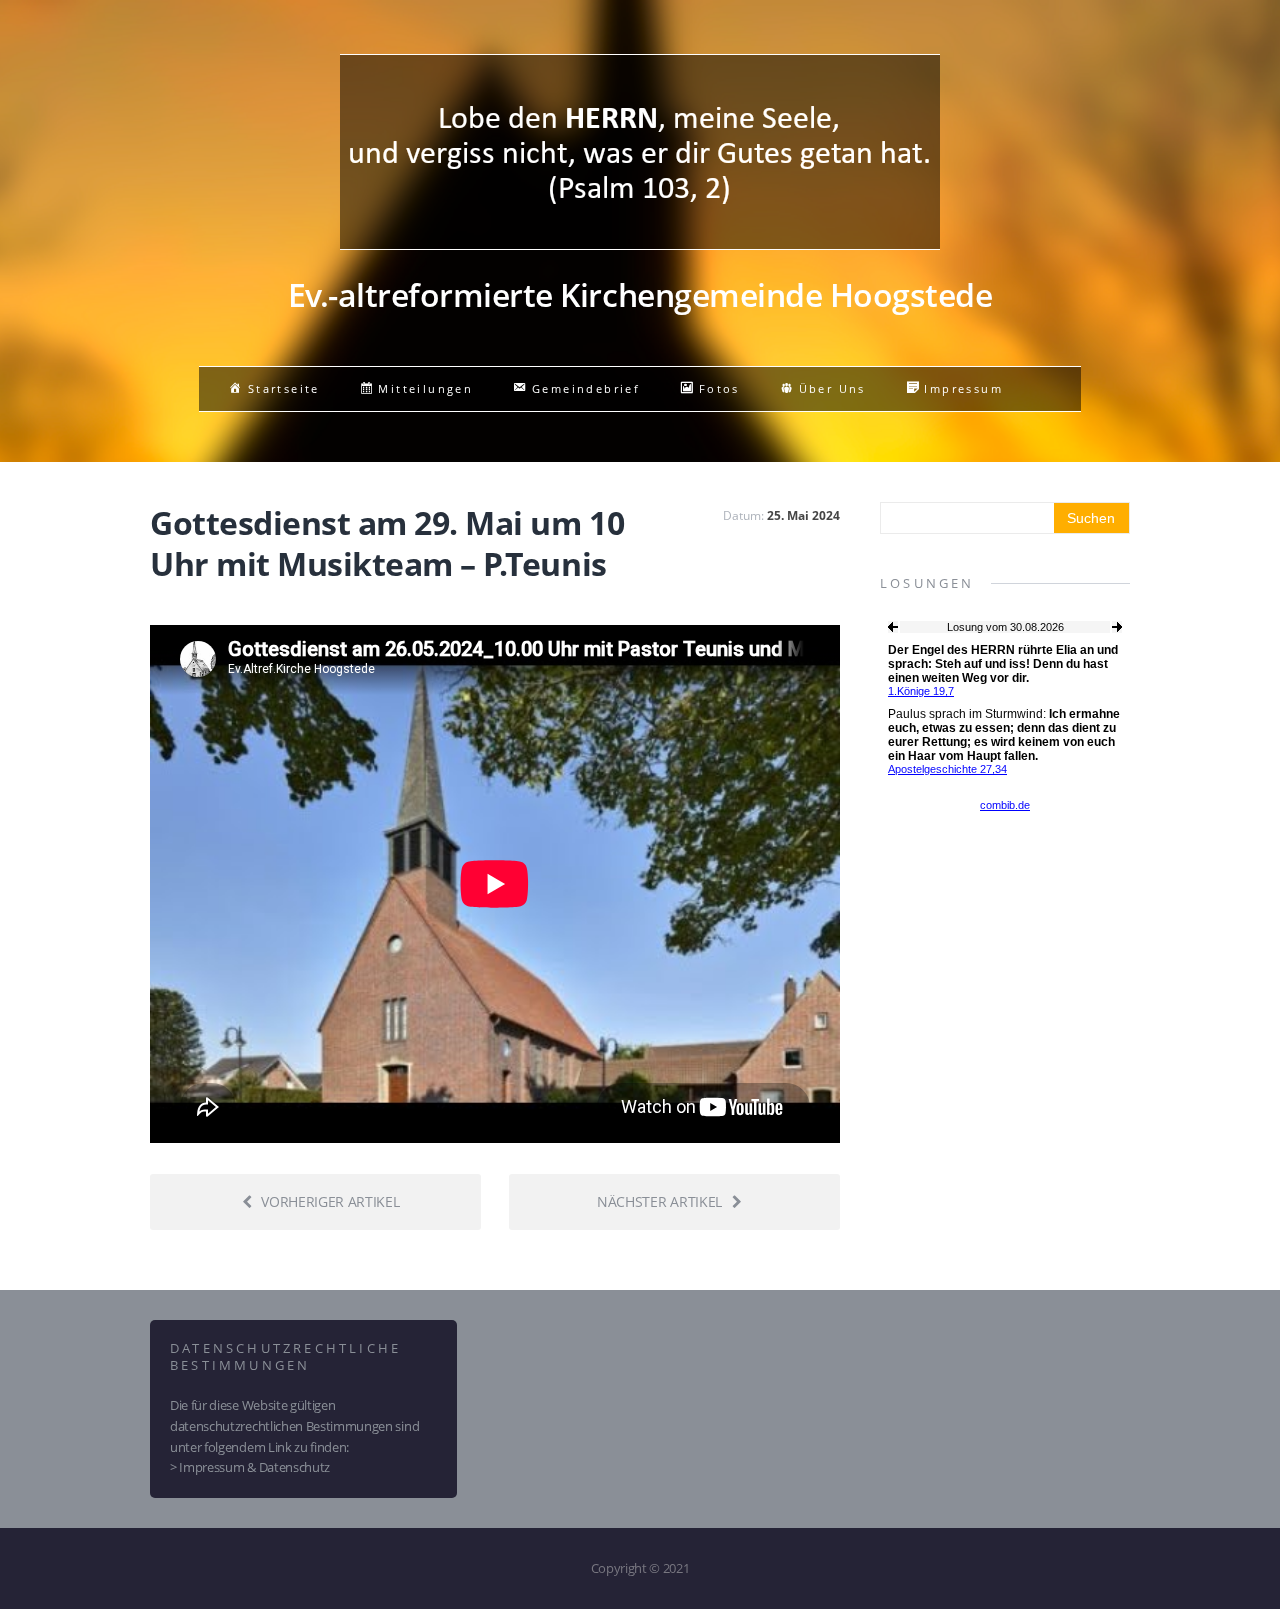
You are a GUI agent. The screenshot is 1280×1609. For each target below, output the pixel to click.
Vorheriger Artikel (330, 1201)
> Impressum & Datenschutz (250, 1467)
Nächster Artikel (659, 1201)
